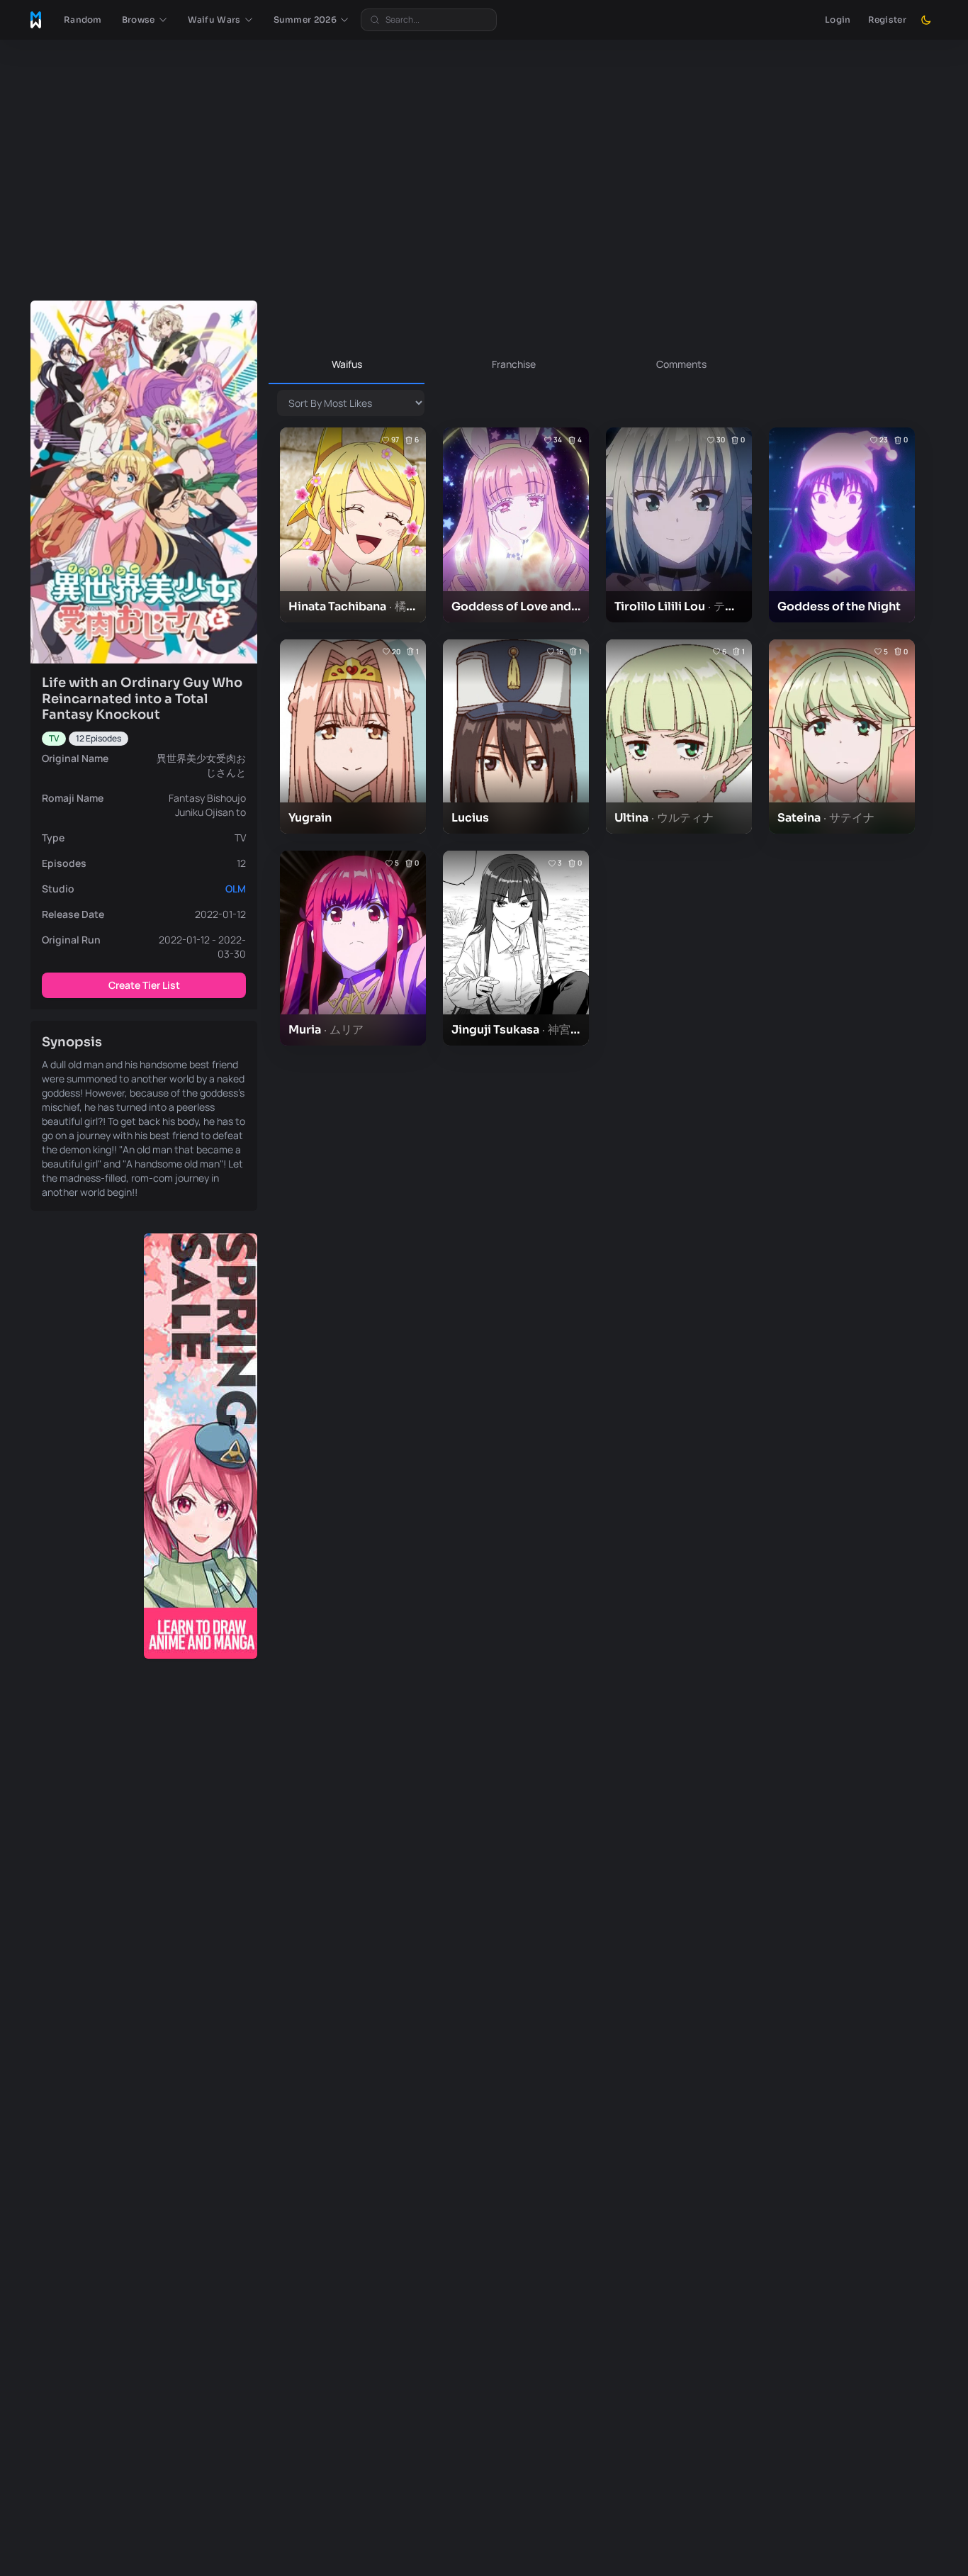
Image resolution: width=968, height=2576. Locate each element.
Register (887, 19)
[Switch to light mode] (926, 20)
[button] (145, 20)
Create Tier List (144, 985)
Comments (681, 364)
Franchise (514, 364)
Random (83, 19)
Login (838, 19)
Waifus (347, 364)
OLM (236, 889)
